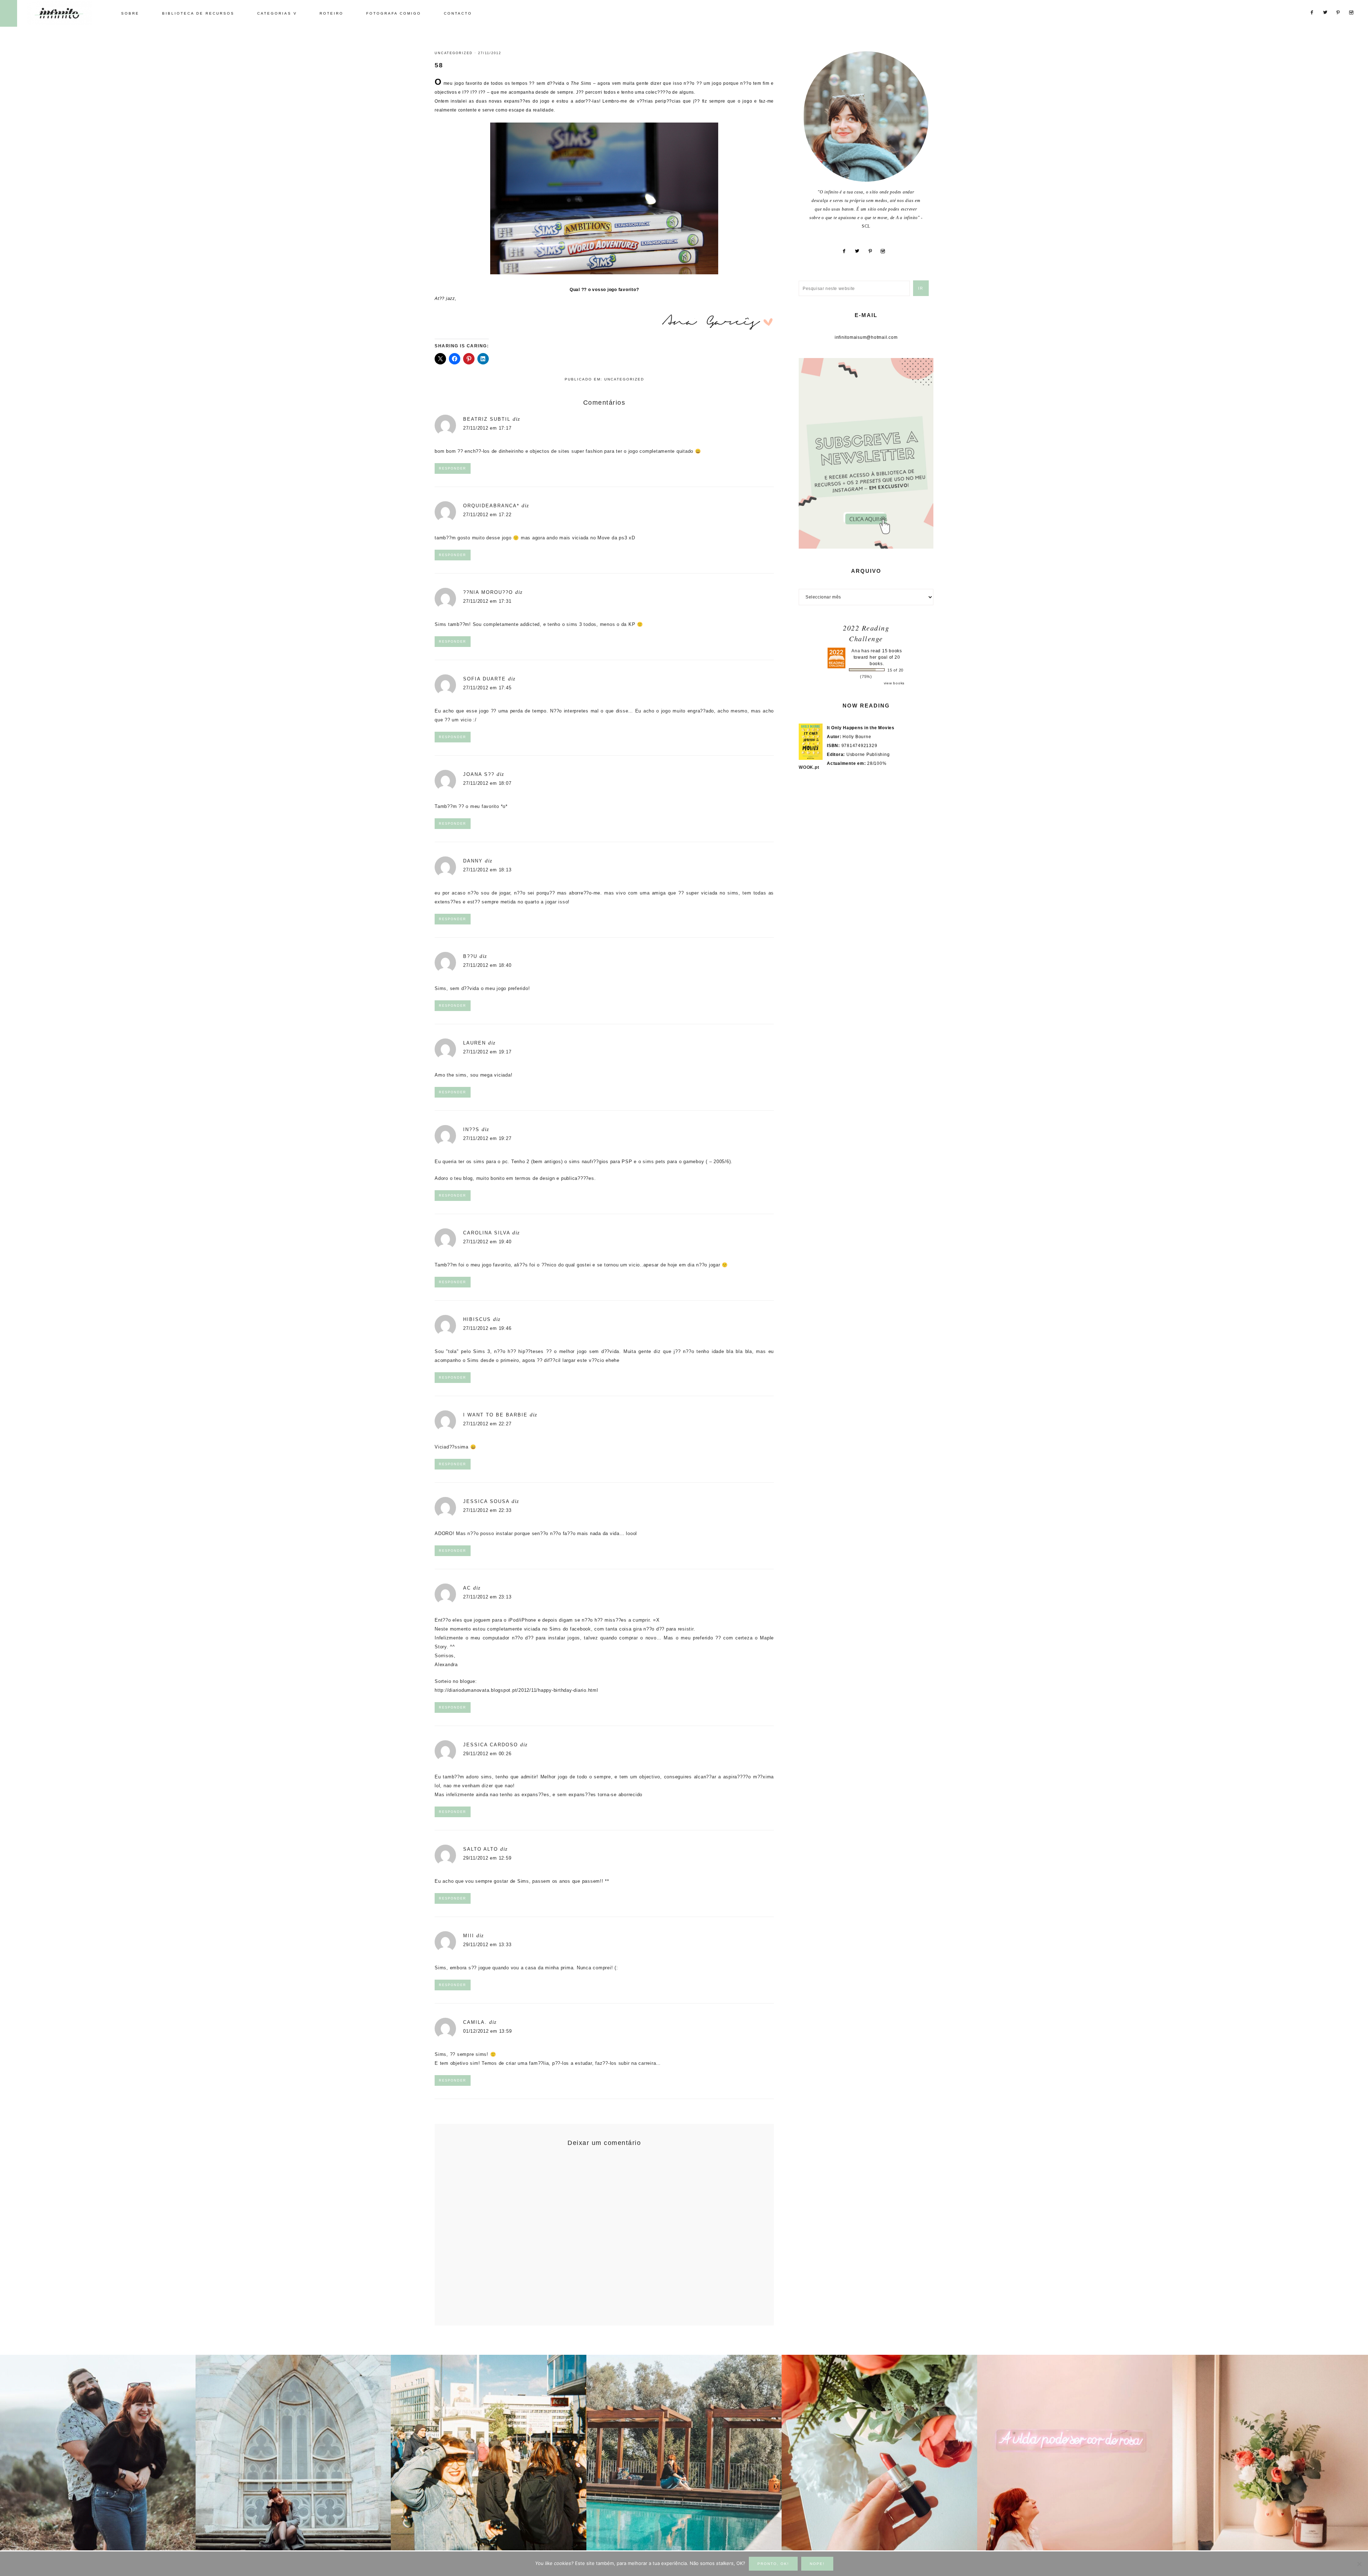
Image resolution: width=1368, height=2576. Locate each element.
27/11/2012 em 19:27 (487, 1138)
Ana (856, 651)
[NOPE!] (1359, 2564)
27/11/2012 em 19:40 (487, 1242)
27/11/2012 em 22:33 (487, 1510)
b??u (470, 956)
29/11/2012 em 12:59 (487, 1858)
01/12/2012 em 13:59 (487, 2031)
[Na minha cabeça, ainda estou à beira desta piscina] (684, 2453)
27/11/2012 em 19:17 (487, 1052)
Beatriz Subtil (487, 419)
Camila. (475, 2022)
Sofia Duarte (484, 679)
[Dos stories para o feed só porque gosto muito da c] (879, 2453)
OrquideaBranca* (491, 506)
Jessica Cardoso (491, 1745)
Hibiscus (477, 1319)
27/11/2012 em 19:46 (487, 1328)
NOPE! (817, 2564)
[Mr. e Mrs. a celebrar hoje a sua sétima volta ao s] (98, 2453)
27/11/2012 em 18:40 (487, 965)
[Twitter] (860, 251)
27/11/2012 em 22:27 (487, 1424)
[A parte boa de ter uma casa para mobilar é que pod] (1270, 2453)
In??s (471, 1129)
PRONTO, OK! (773, 2564)
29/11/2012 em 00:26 (487, 1754)
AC (467, 1588)
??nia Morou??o (488, 592)
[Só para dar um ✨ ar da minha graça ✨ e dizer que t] (1075, 2453)
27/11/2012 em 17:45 (487, 688)
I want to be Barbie (495, 1415)
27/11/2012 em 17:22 (487, 515)
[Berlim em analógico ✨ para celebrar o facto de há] (489, 2453)
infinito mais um (67, 13)
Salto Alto (481, 1849)
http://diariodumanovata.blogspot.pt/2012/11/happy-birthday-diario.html (516, 1690)
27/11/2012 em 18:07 (487, 783)
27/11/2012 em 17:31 (487, 601)
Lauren (475, 1043)
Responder (453, 468)
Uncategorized (454, 53)
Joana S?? (479, 774)
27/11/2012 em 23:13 (487, 1597)
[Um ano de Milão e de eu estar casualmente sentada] (293, 2453)
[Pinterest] (873, 251)
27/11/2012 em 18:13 (487, 870)
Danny (473, 861)
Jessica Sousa (486, 1501)
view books (894, 683)
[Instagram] (886, 251)
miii (469, 1936)
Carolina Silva (487, 1233)
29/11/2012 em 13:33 (487, 1945)
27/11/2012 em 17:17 (487, 428)
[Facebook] (847, 251)
